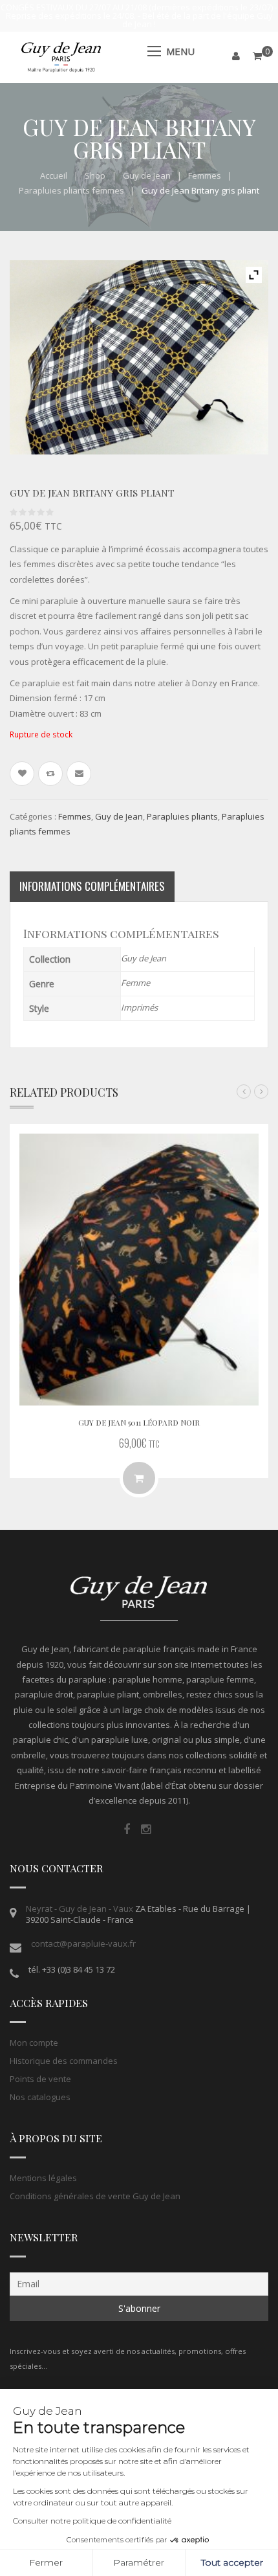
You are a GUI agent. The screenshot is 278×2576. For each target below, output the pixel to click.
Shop (95, 175)
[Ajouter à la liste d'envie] (22, 774)
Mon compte (34, 2043)
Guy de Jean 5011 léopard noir (139, 1422)
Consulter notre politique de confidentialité (92, 2521)
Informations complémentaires (92, 886)
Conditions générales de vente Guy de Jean (95, 2196)
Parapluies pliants (182, 816)
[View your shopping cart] (257, 56)
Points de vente (40, 2079)
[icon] (127, 1830)
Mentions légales (43, 2178)
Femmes (205, 175)
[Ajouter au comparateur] (50, 774)
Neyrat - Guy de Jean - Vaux (80, 1909)
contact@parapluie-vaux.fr (83, 1943)
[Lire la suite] (139, 1478)
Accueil (54, 175)
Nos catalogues (40, 2097)
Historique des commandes (64, 2061)
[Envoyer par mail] (79, 774)
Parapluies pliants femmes (71, 190)
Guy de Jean (147, 175)
